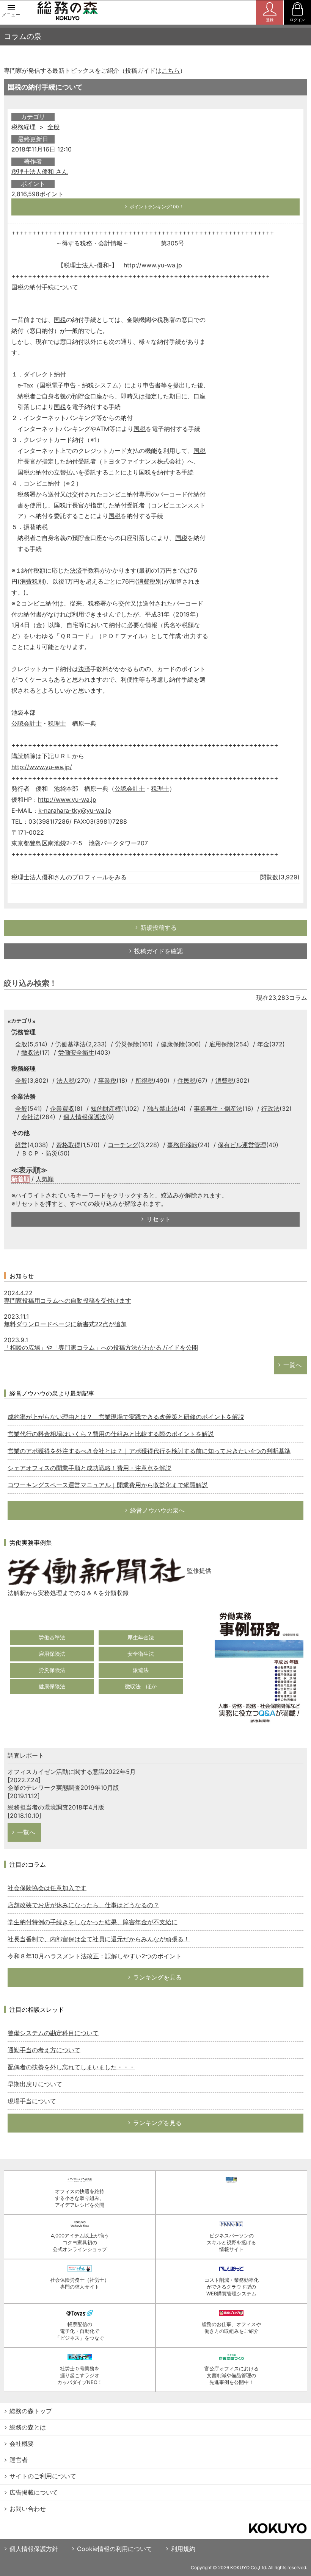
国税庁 (63, 505)
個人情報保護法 (85, 1117)
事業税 (107, 1080)
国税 (17, 287)
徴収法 (30, 1052)
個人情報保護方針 (34, 2549)
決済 (76, 570)
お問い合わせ (28, 2509)
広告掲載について (34, 2492)
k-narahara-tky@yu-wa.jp (75, 810)
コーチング (123, 1145)
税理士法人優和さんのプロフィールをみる (69, 877)
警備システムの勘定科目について (53, 2033)
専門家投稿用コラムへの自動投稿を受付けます (68, 1300)
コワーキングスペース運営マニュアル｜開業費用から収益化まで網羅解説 (108, 1485)
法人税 (66, 1080)
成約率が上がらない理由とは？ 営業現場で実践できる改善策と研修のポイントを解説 (126, 1417)
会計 (104, 243)
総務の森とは (28, 2427)
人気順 (45, 1179)
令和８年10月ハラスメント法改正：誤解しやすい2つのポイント (95, 1956)
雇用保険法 (52, 1654)
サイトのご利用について (43, 2476)
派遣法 (141, 1670)
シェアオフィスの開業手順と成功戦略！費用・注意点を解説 (90, 1468)
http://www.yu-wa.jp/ (42, 767)
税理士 (73, 265)
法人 (88, 265)
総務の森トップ (31, 2411)
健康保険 (173, 1044)
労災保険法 (52, 1670)
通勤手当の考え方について (44, 2050)
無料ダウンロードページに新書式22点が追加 (65, 1324)
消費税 (29, 581)
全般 (53, 127)
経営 (21, 1145)
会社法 (30, 1117)
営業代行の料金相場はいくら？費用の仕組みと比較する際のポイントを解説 (111, 1434)
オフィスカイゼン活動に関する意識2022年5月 (72, 1772)
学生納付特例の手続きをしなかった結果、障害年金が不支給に (93, 1922)
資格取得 (68, 1145)
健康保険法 (52, 1686)
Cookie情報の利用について (115, 2549)
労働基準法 (71, 1044)
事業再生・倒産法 (218, 1108)
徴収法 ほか (141, 1686)
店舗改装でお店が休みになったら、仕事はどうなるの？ (83, 1905)
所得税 (145, 1080)
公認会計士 (27, 723)
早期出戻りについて (35, 2084)
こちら (171, 70)
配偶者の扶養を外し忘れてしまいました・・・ (71, 2067)
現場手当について (32, 2101)
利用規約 (183, 2549)
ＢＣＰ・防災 (39, 1153)
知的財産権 (106, 1108)
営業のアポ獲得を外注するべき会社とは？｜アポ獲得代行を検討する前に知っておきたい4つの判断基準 (149, 1451)
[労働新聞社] (96, 1571)
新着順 (20, 1179)
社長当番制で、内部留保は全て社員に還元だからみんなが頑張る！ (99, 1939)
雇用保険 (221, 1044)
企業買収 (62, 1108)
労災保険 (127, 1044)
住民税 (187, 1080)
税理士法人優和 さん (40, 172)
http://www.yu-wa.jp (153, 265)
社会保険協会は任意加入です (47, 1888)
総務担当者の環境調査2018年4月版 (56, 1807)
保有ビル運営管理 (242, 1145)
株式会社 (169, 461)
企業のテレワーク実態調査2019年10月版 (63, 1788)
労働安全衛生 (76, 1052)
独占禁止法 (162, 1108)
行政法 (270, 1108)
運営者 (19, 2460)
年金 (263, 1044)
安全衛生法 (141, 1654)
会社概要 (22, 2443)
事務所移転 (182, 1145)
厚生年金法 (141, 1637)
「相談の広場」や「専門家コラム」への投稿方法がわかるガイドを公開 (101, 1347)
